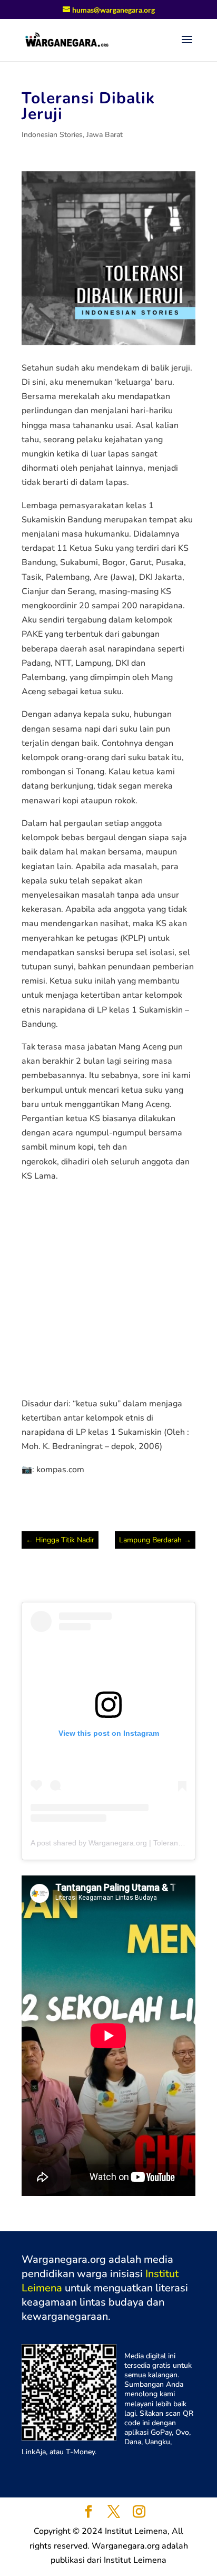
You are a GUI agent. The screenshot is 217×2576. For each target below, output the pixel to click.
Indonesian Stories (52, 135)
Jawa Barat (105, 135)
